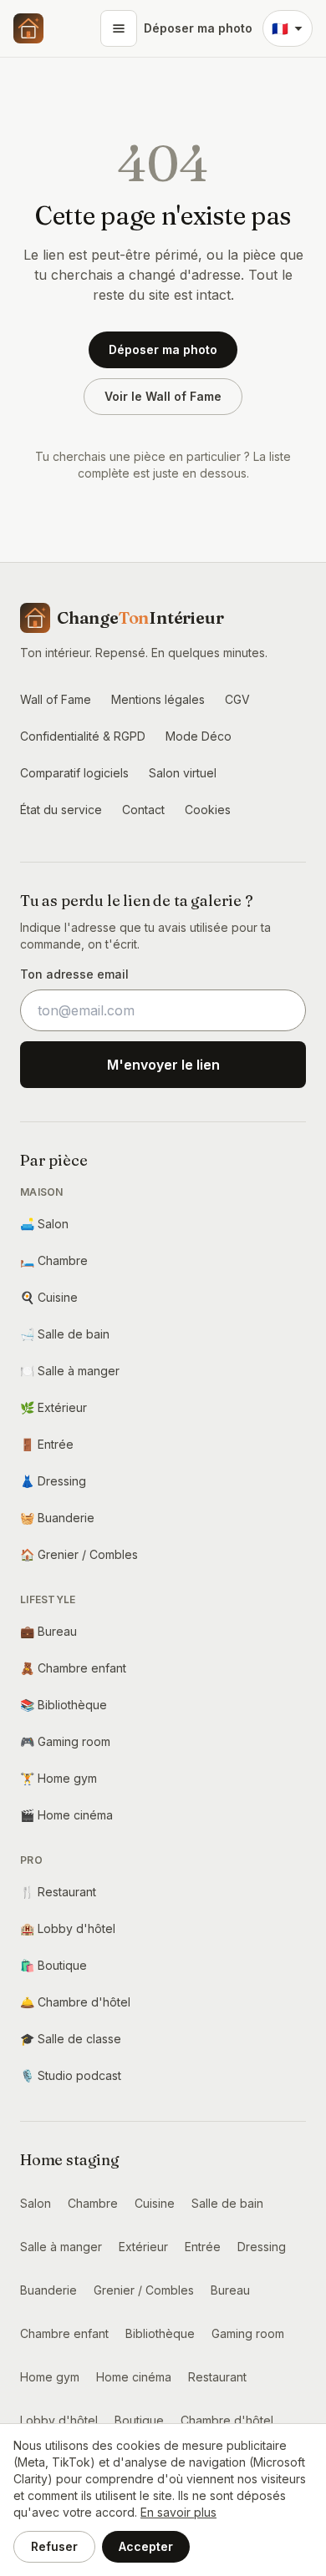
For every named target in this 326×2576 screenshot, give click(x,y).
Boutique (53, 1965)
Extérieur (53, 1407)
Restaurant (58, 1892)
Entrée (47, 1444)
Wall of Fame (56, 699)
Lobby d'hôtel (68, 1928)
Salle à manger (70, 1371)
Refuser (54, 2546)
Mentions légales (158, 699)
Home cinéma (66, 1815)
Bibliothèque (64, 1705)
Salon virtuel (183, 773)
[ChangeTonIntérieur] (28, 28)
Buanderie (57, 1518)
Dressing (53, 1481)
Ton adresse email (74, 974)
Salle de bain (65, 1334)
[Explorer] (119, 28)
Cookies (208, 810)
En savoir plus (178, 2512)
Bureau (48, 1631)
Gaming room (65, 1741)
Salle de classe (71, 2039)
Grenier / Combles (79, 1554)
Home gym (59, 1778)
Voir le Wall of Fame (163, 396)
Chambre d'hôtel (75, 2002)
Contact (143, 810)
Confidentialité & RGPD (83, 736)
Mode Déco (199, 736)
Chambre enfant (73, 1668)
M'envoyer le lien (163, 1065)
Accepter (146, 2546)
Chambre (54, 1260)
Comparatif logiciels (74, 773)
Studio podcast (71, 2075)
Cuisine (49, 1297)
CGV (237, 699)
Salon (44, 1224)
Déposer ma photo (198, 28)
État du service (61, 810)
